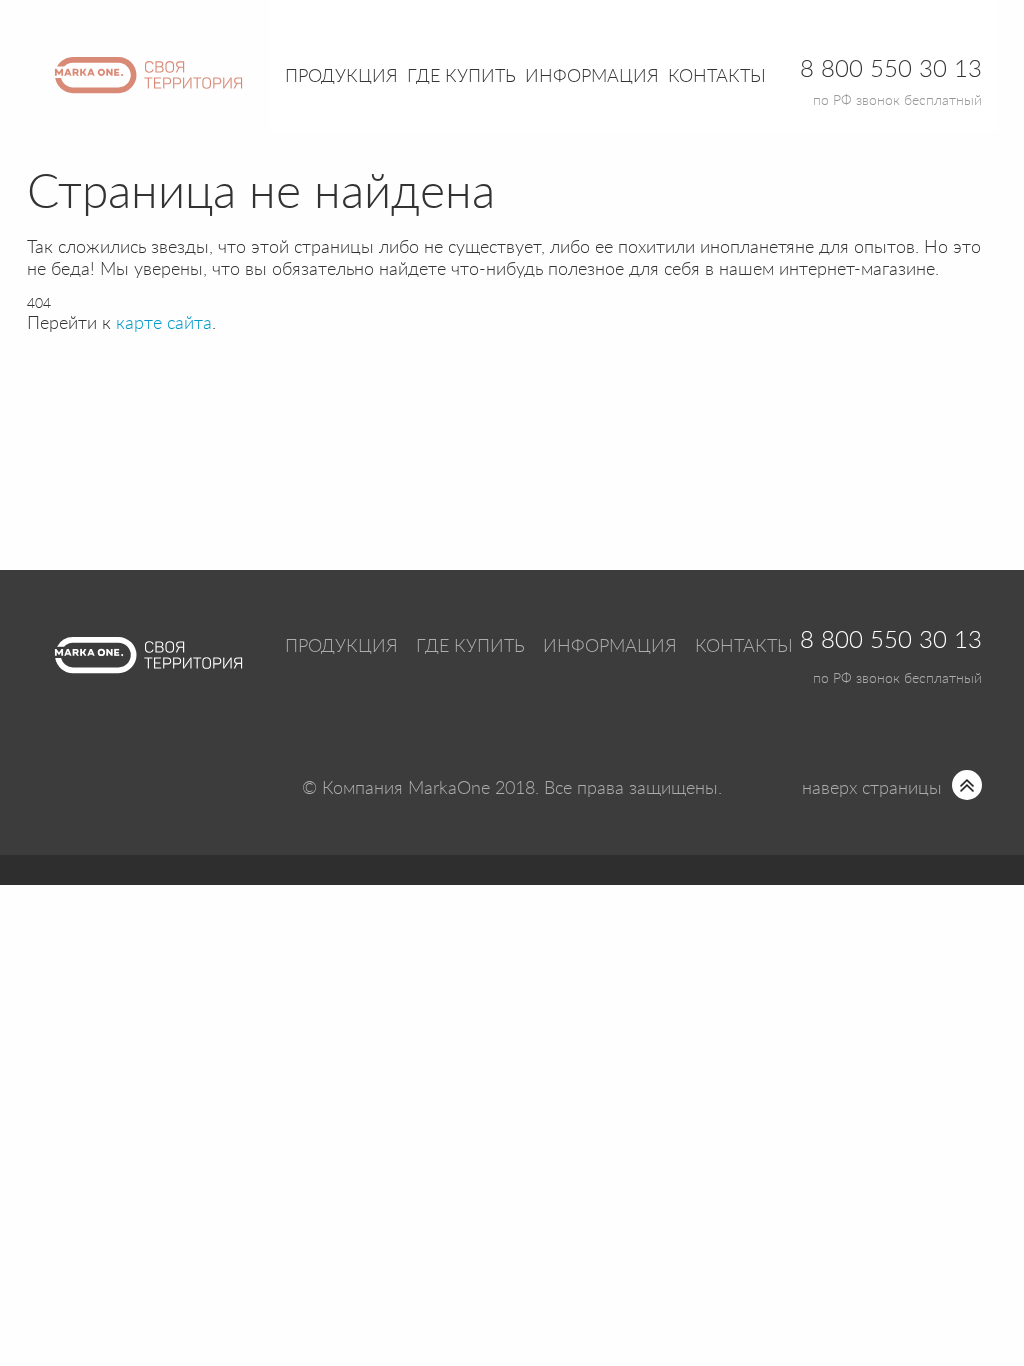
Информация (610, 647)
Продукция (341, 77)
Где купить (470, 647)
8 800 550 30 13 (891, 641)
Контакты (717, 77)
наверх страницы (872, 789)
